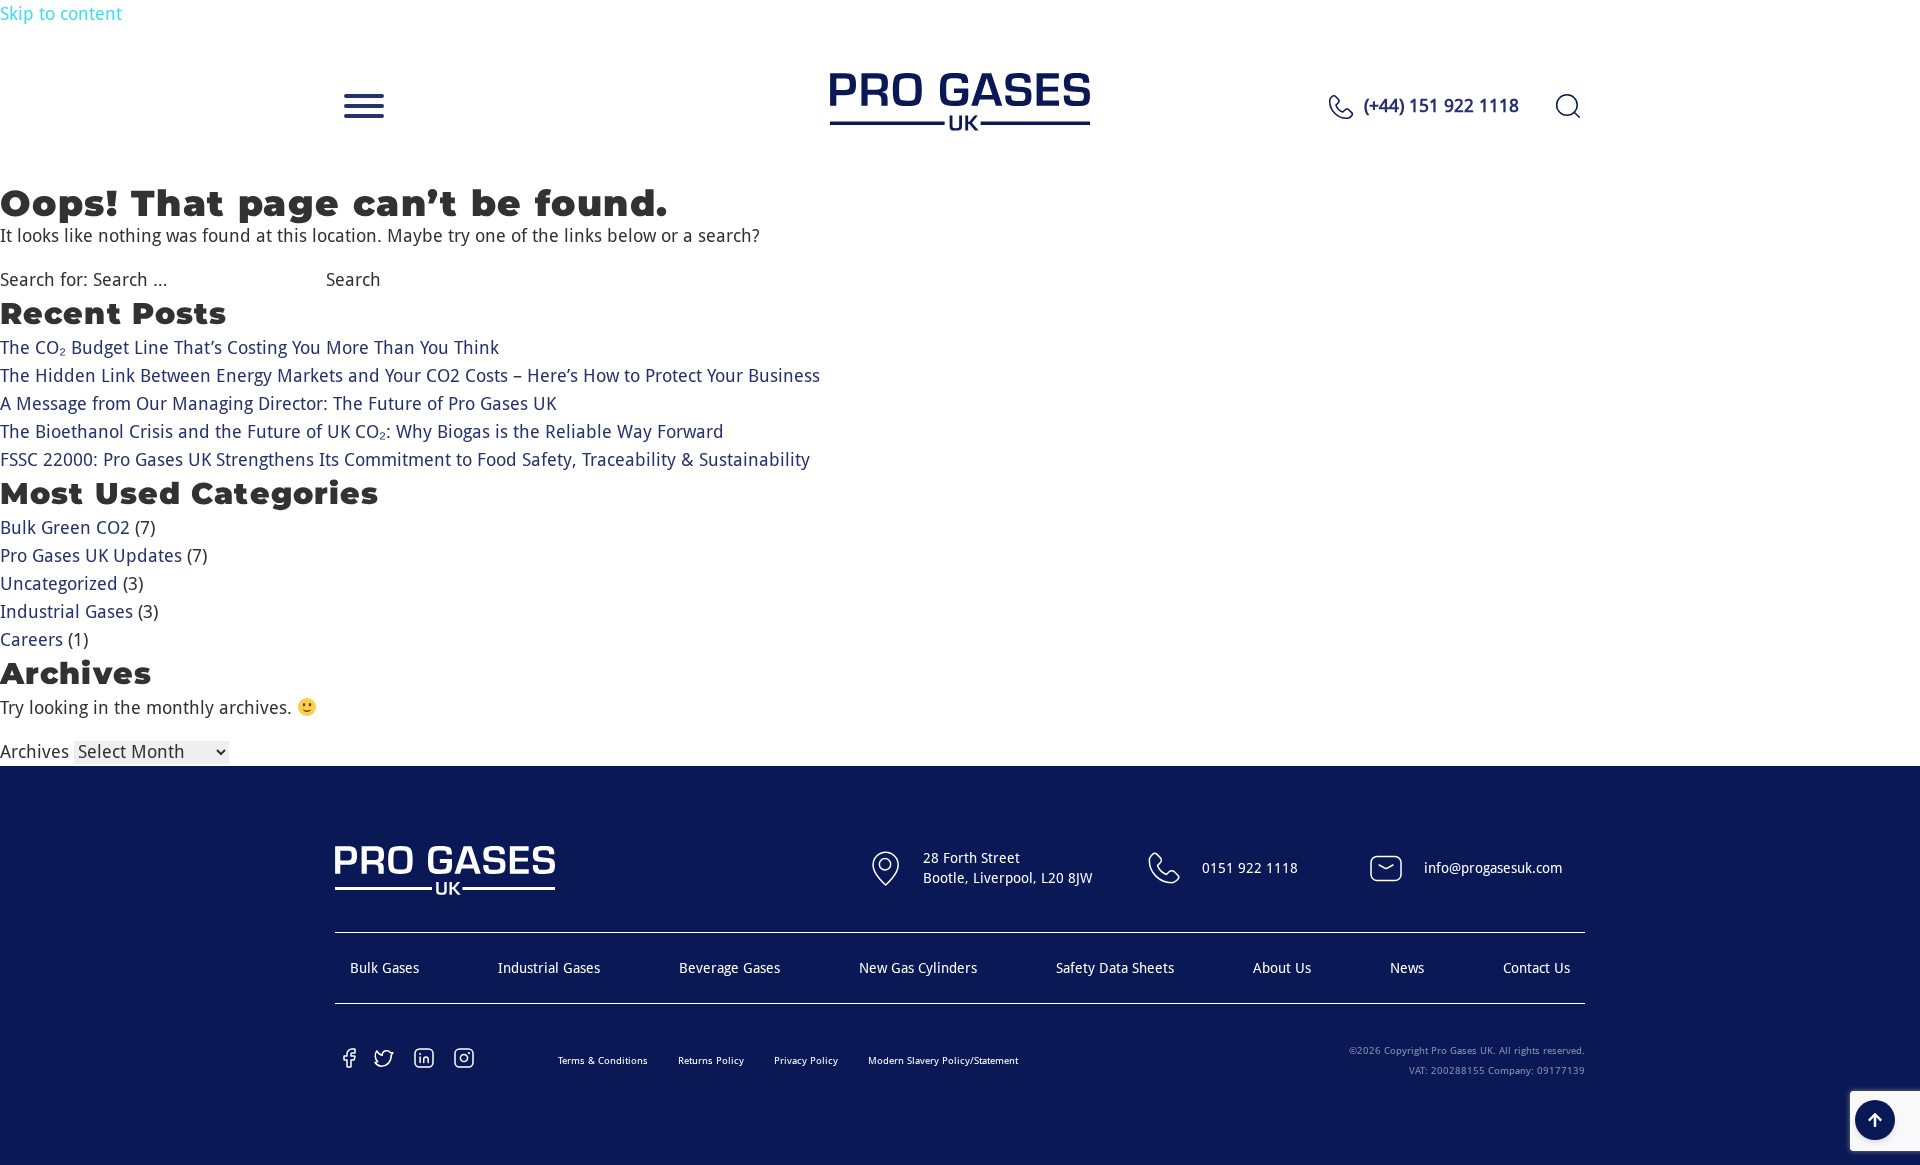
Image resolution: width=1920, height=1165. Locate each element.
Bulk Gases (384, 968)
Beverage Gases (729, 968)
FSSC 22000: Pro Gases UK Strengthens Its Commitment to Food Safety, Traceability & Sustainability (405, 459)
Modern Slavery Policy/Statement (943, 1060)
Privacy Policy (806, 1060)
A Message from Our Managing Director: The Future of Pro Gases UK (278, 403)
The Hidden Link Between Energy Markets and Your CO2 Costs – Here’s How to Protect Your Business (410, 375)
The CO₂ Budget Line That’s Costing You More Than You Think (249, 347)
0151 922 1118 (1250, 868)
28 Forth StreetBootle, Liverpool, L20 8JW (1007, 868)
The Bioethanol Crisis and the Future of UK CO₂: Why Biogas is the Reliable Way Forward (362, 431)
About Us (1282, 968)
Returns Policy (711, 1060)
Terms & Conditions (603, 1060)
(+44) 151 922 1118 (1441, 105)
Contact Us (1536, 968)
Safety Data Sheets (1115, 968)
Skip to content (61, 13)
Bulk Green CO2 (65, 527)
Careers (31, 639)
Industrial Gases (66, 611)
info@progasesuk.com (1493, 868)
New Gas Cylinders (918, 968)
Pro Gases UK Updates (91, 555)
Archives (34, 751)
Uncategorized (59, 583)
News (1407, 968)
